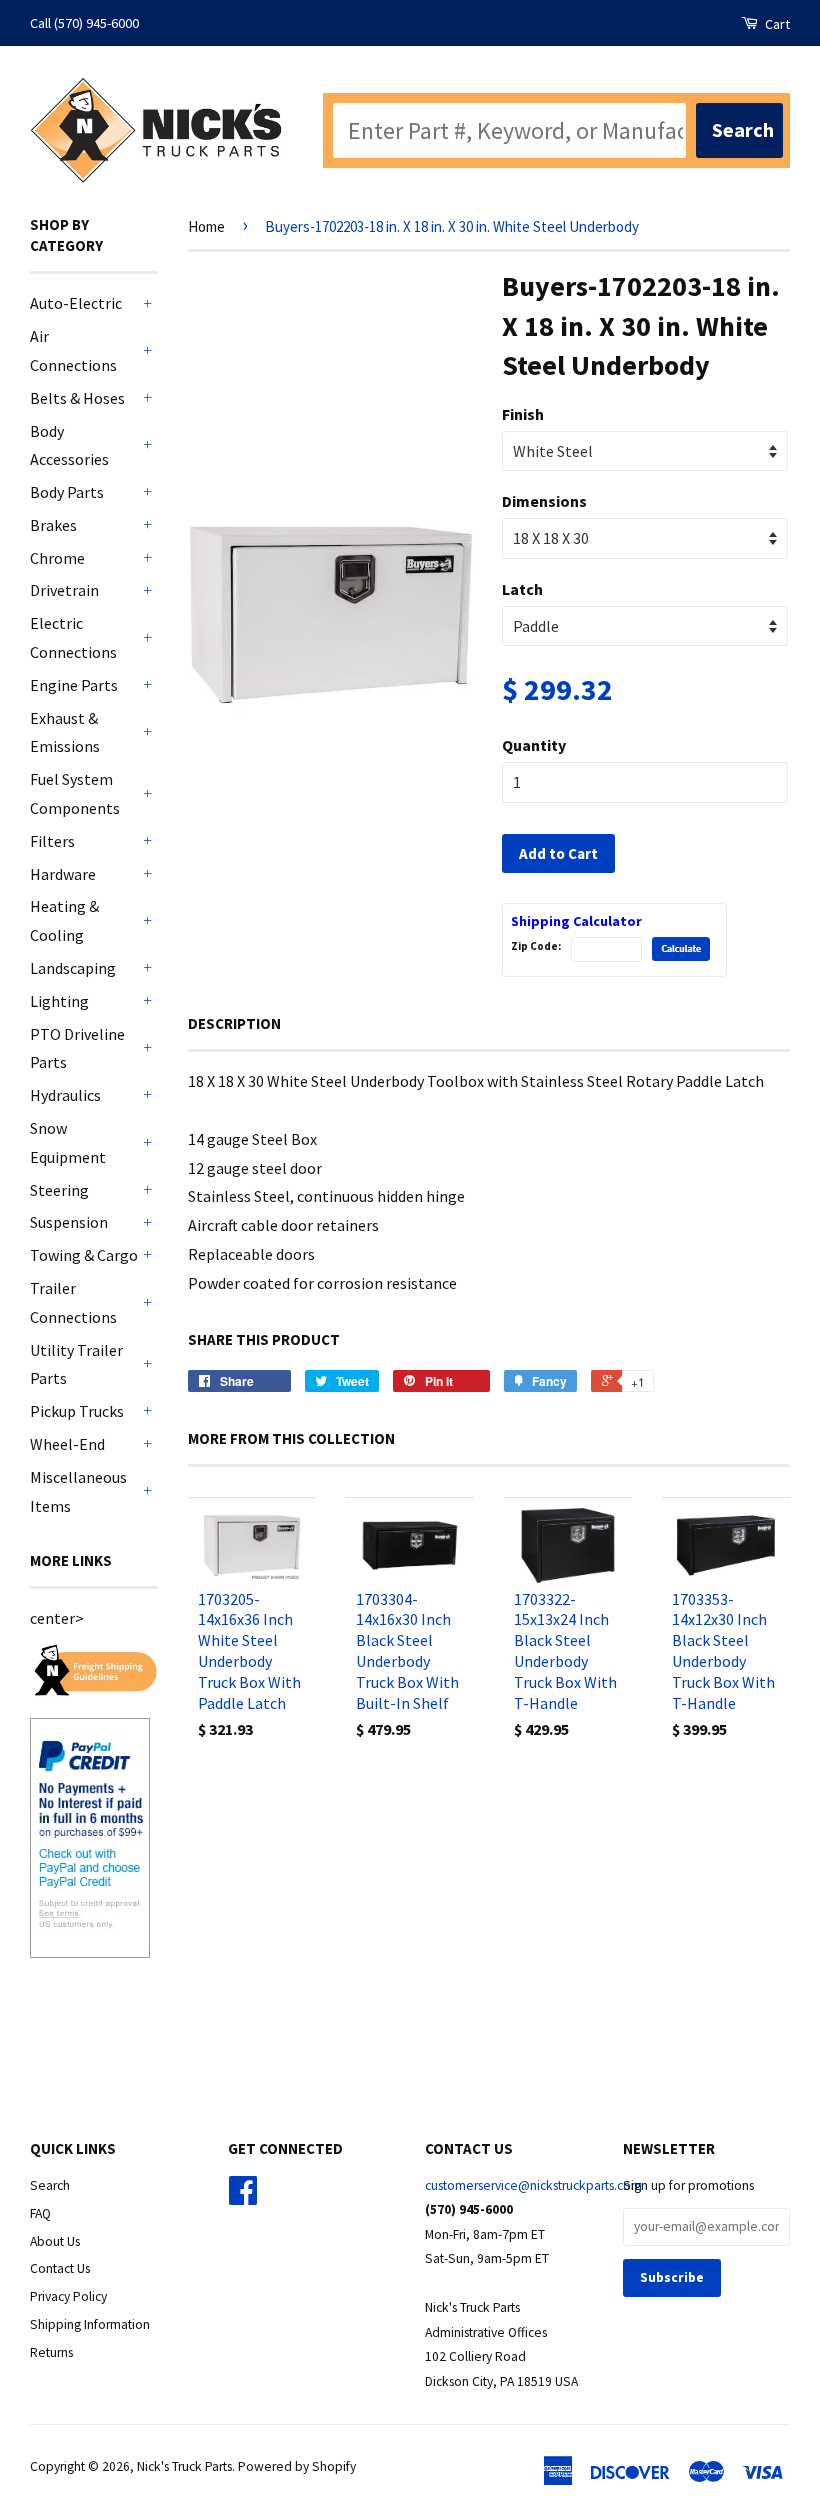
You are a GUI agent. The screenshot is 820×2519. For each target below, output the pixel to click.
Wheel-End (67, 1444)
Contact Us (60, 2268)
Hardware (63, 874)
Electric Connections (73, 637)
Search (50, 2185)
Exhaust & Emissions (65, 732)
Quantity (534, 745)
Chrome (57, 558)
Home (206, 226)
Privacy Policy (68, 2296)
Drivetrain (64, 590)
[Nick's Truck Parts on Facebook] (243, 2197)
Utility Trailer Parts (76, 1364)
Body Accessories (69, 445)
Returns (51, 2352)
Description (234, 1023)
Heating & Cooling (64, 920)
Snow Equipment (68, 1142)
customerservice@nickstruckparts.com (533, 2185)
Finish (523, 414)
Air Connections (73, 350)
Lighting (59, 1001)
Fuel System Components (75, 793)
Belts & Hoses (77, 398)
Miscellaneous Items (78, 1491)
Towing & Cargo (84, 1255)
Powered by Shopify (297, 2466)
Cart (776, 24)
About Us (55, 2241)
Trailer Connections (73, 1302)
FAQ (40, 2213)
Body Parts (67, 492)
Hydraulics (65, 1095)
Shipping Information (90, 2324)
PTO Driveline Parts (77, 1048)
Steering (59, 1190)
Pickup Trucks (77, 1411)
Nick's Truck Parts (184, 2466)
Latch (522, 589)
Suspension (69, 1222)
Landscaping (73, 968)
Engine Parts (74, 685)
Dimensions (544, 501)
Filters (52, 841)
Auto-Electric (76, 303)
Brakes (53, 525)
